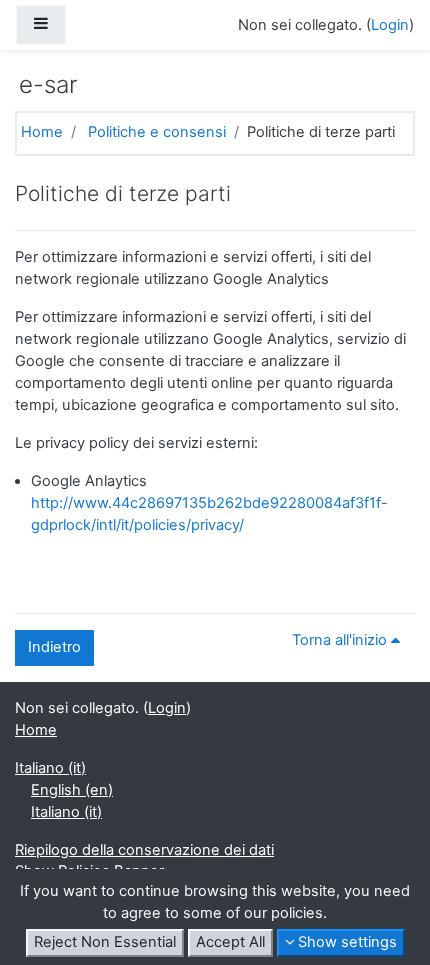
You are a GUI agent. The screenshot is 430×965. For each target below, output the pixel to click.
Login (390, 25)
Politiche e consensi (157, 132)
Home (42, 132)
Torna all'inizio (341, 640)
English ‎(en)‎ (72, 790)
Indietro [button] (54, 647)
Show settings (345, 942)
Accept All (230, 942)
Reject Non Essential (105, 942)
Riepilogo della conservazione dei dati (144, 850)
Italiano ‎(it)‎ (50, 768)
